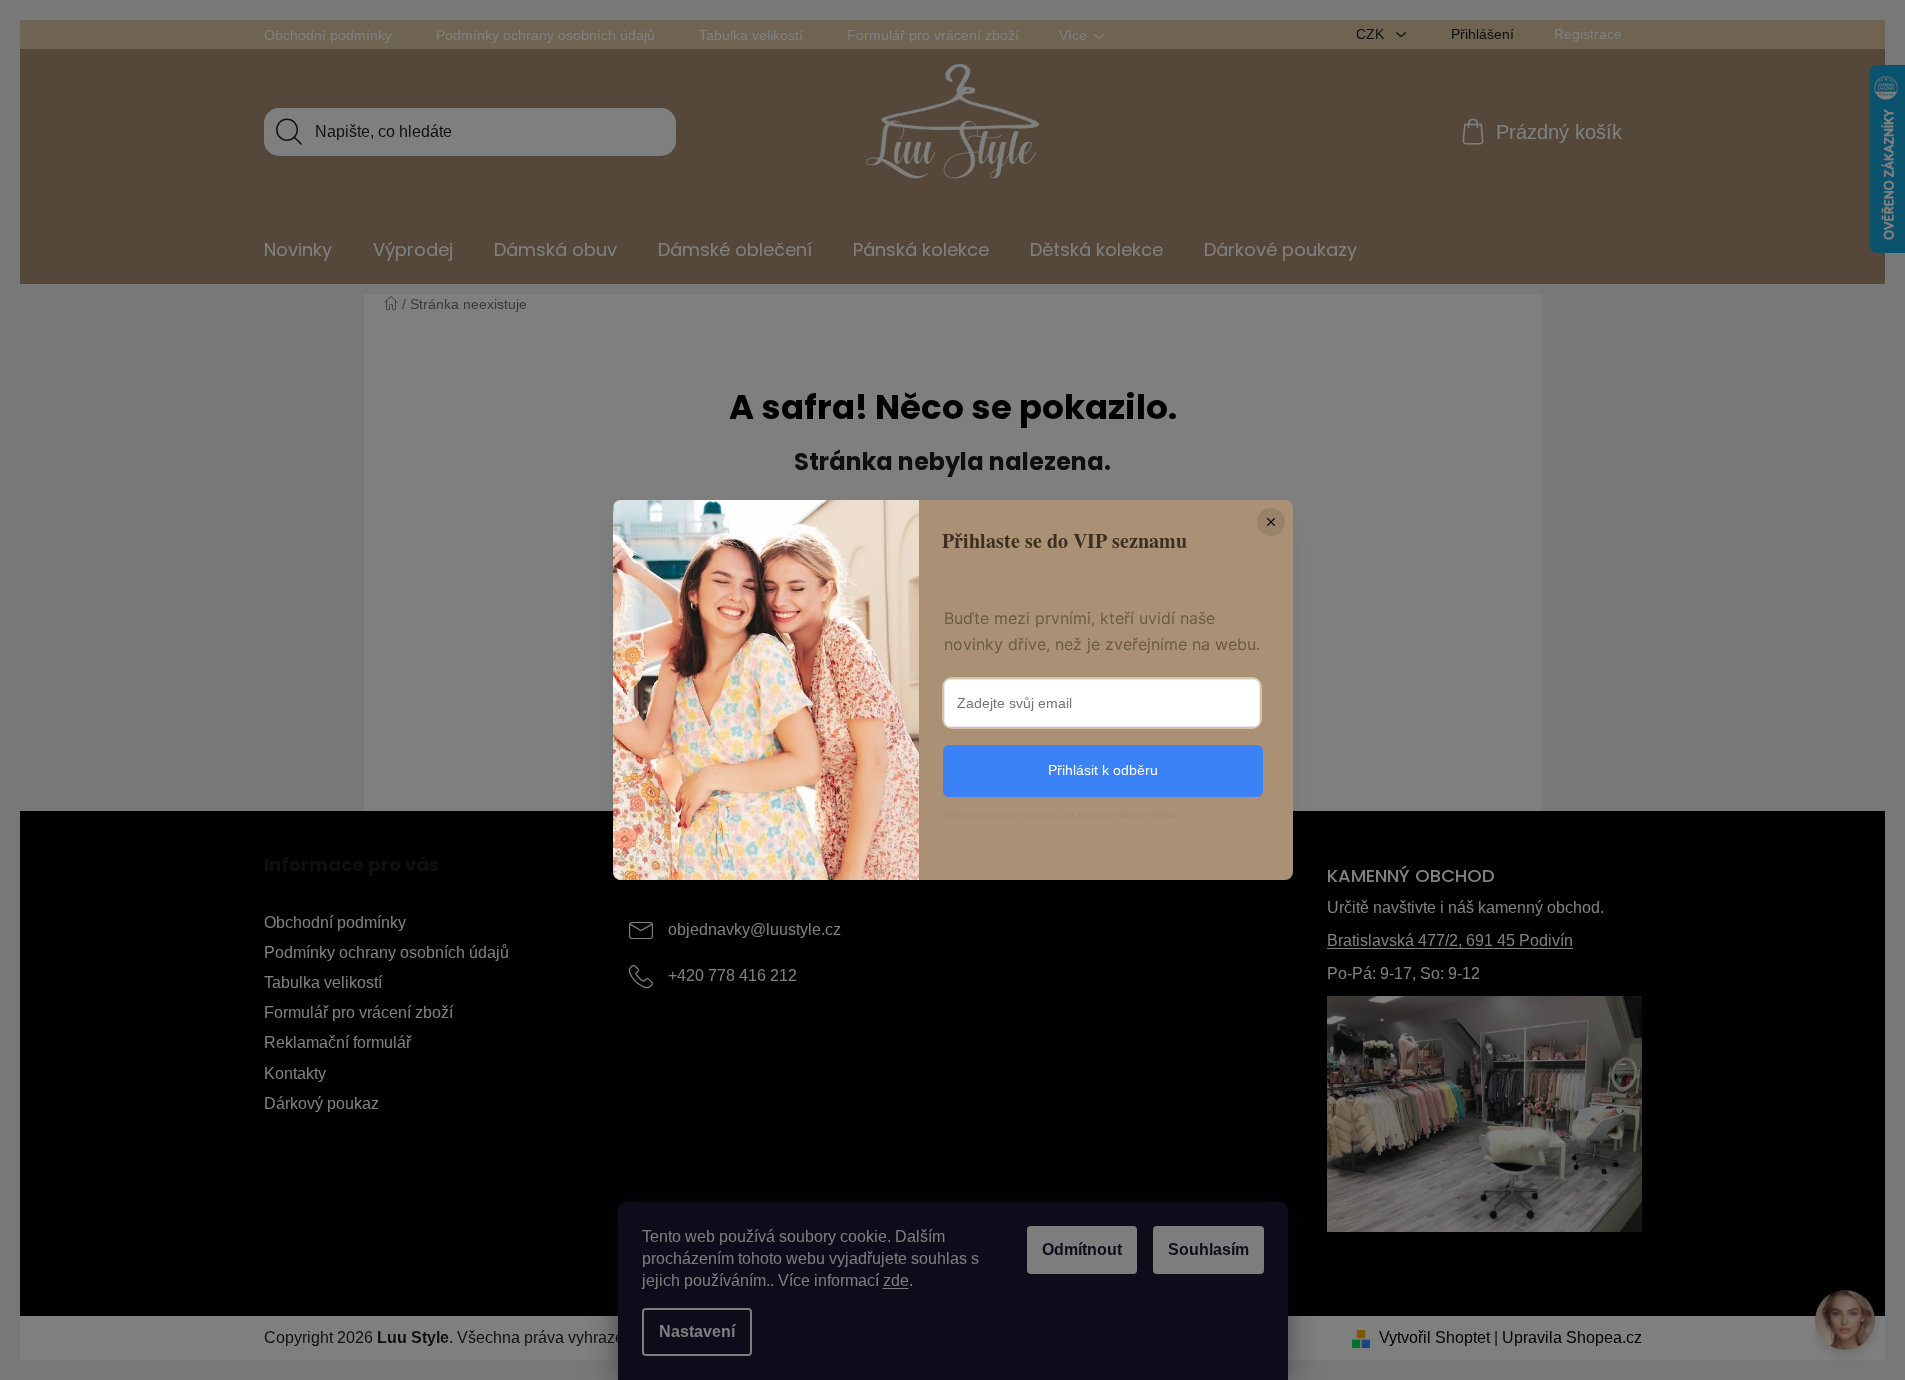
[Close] (1271, 522)
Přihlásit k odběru (1103, 770)
